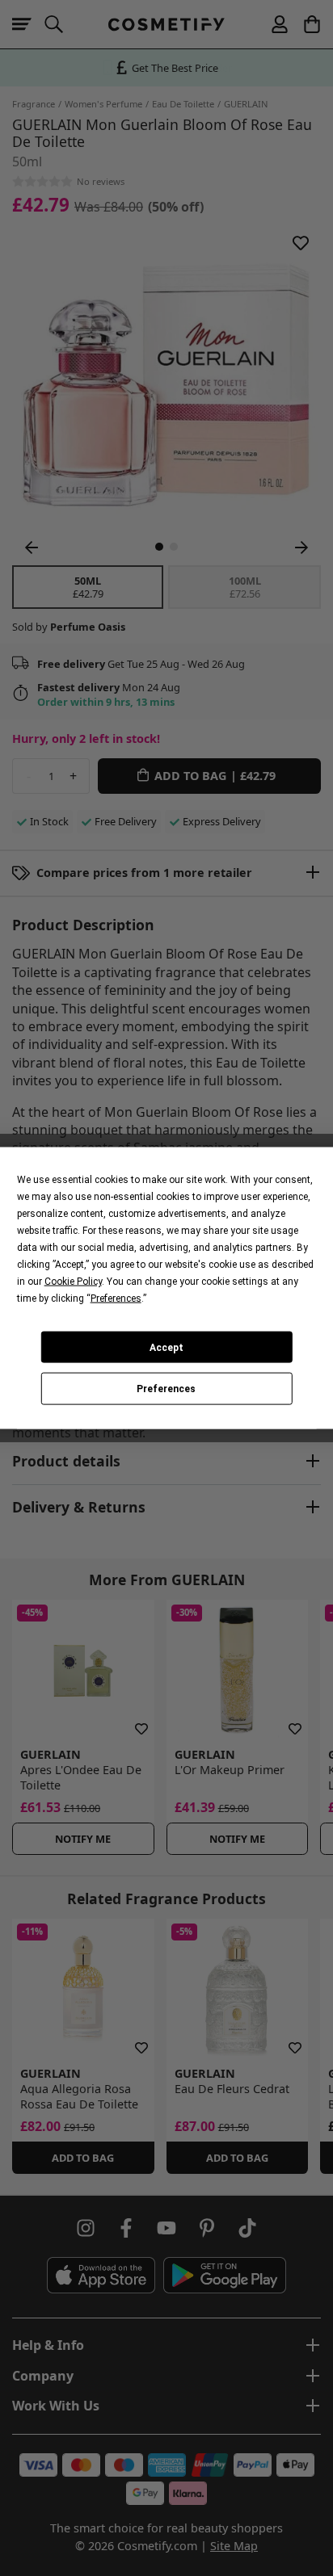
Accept (166, 1347)
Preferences (166, 1389)
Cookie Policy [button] (73, 1282)
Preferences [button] (116, 1298)
